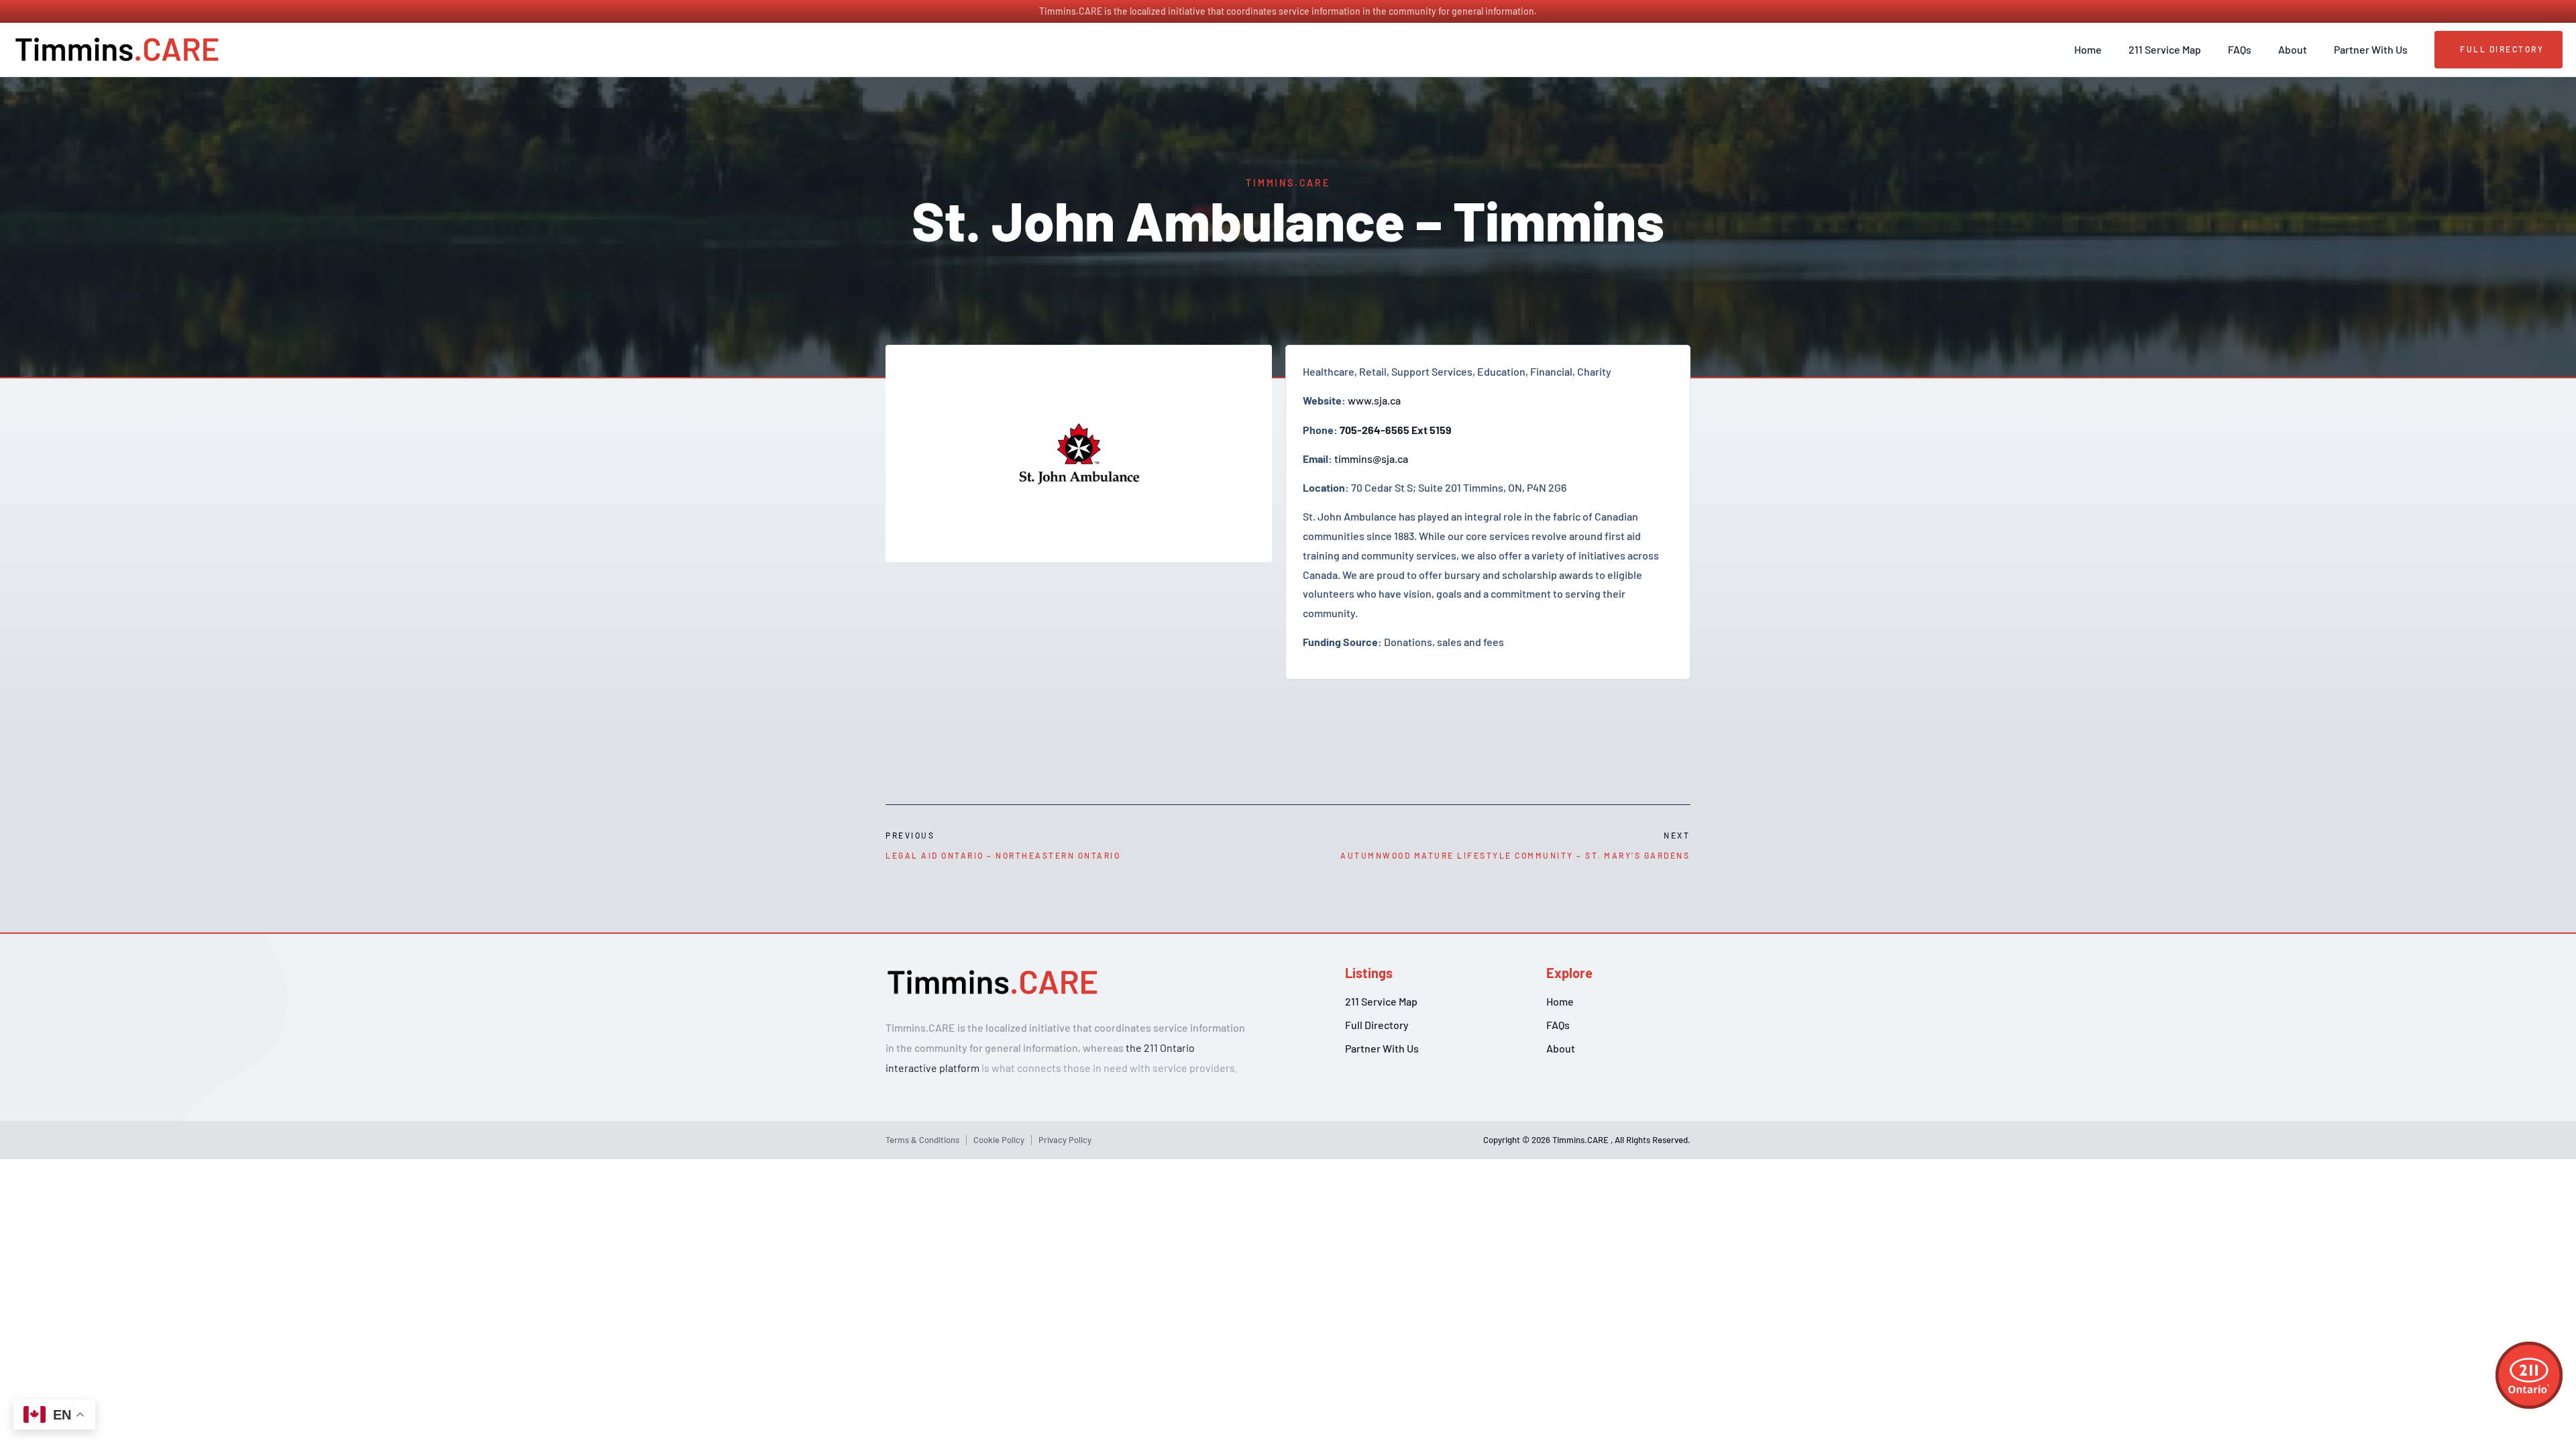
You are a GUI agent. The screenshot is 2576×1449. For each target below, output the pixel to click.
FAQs (2240, 49)
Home (2088, 49)
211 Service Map (2165, 49)
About (2293, 49)
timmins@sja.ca (1371, 459)
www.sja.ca (1374, 400)
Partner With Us (2371, 49)
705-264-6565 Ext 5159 (1396, 430)
